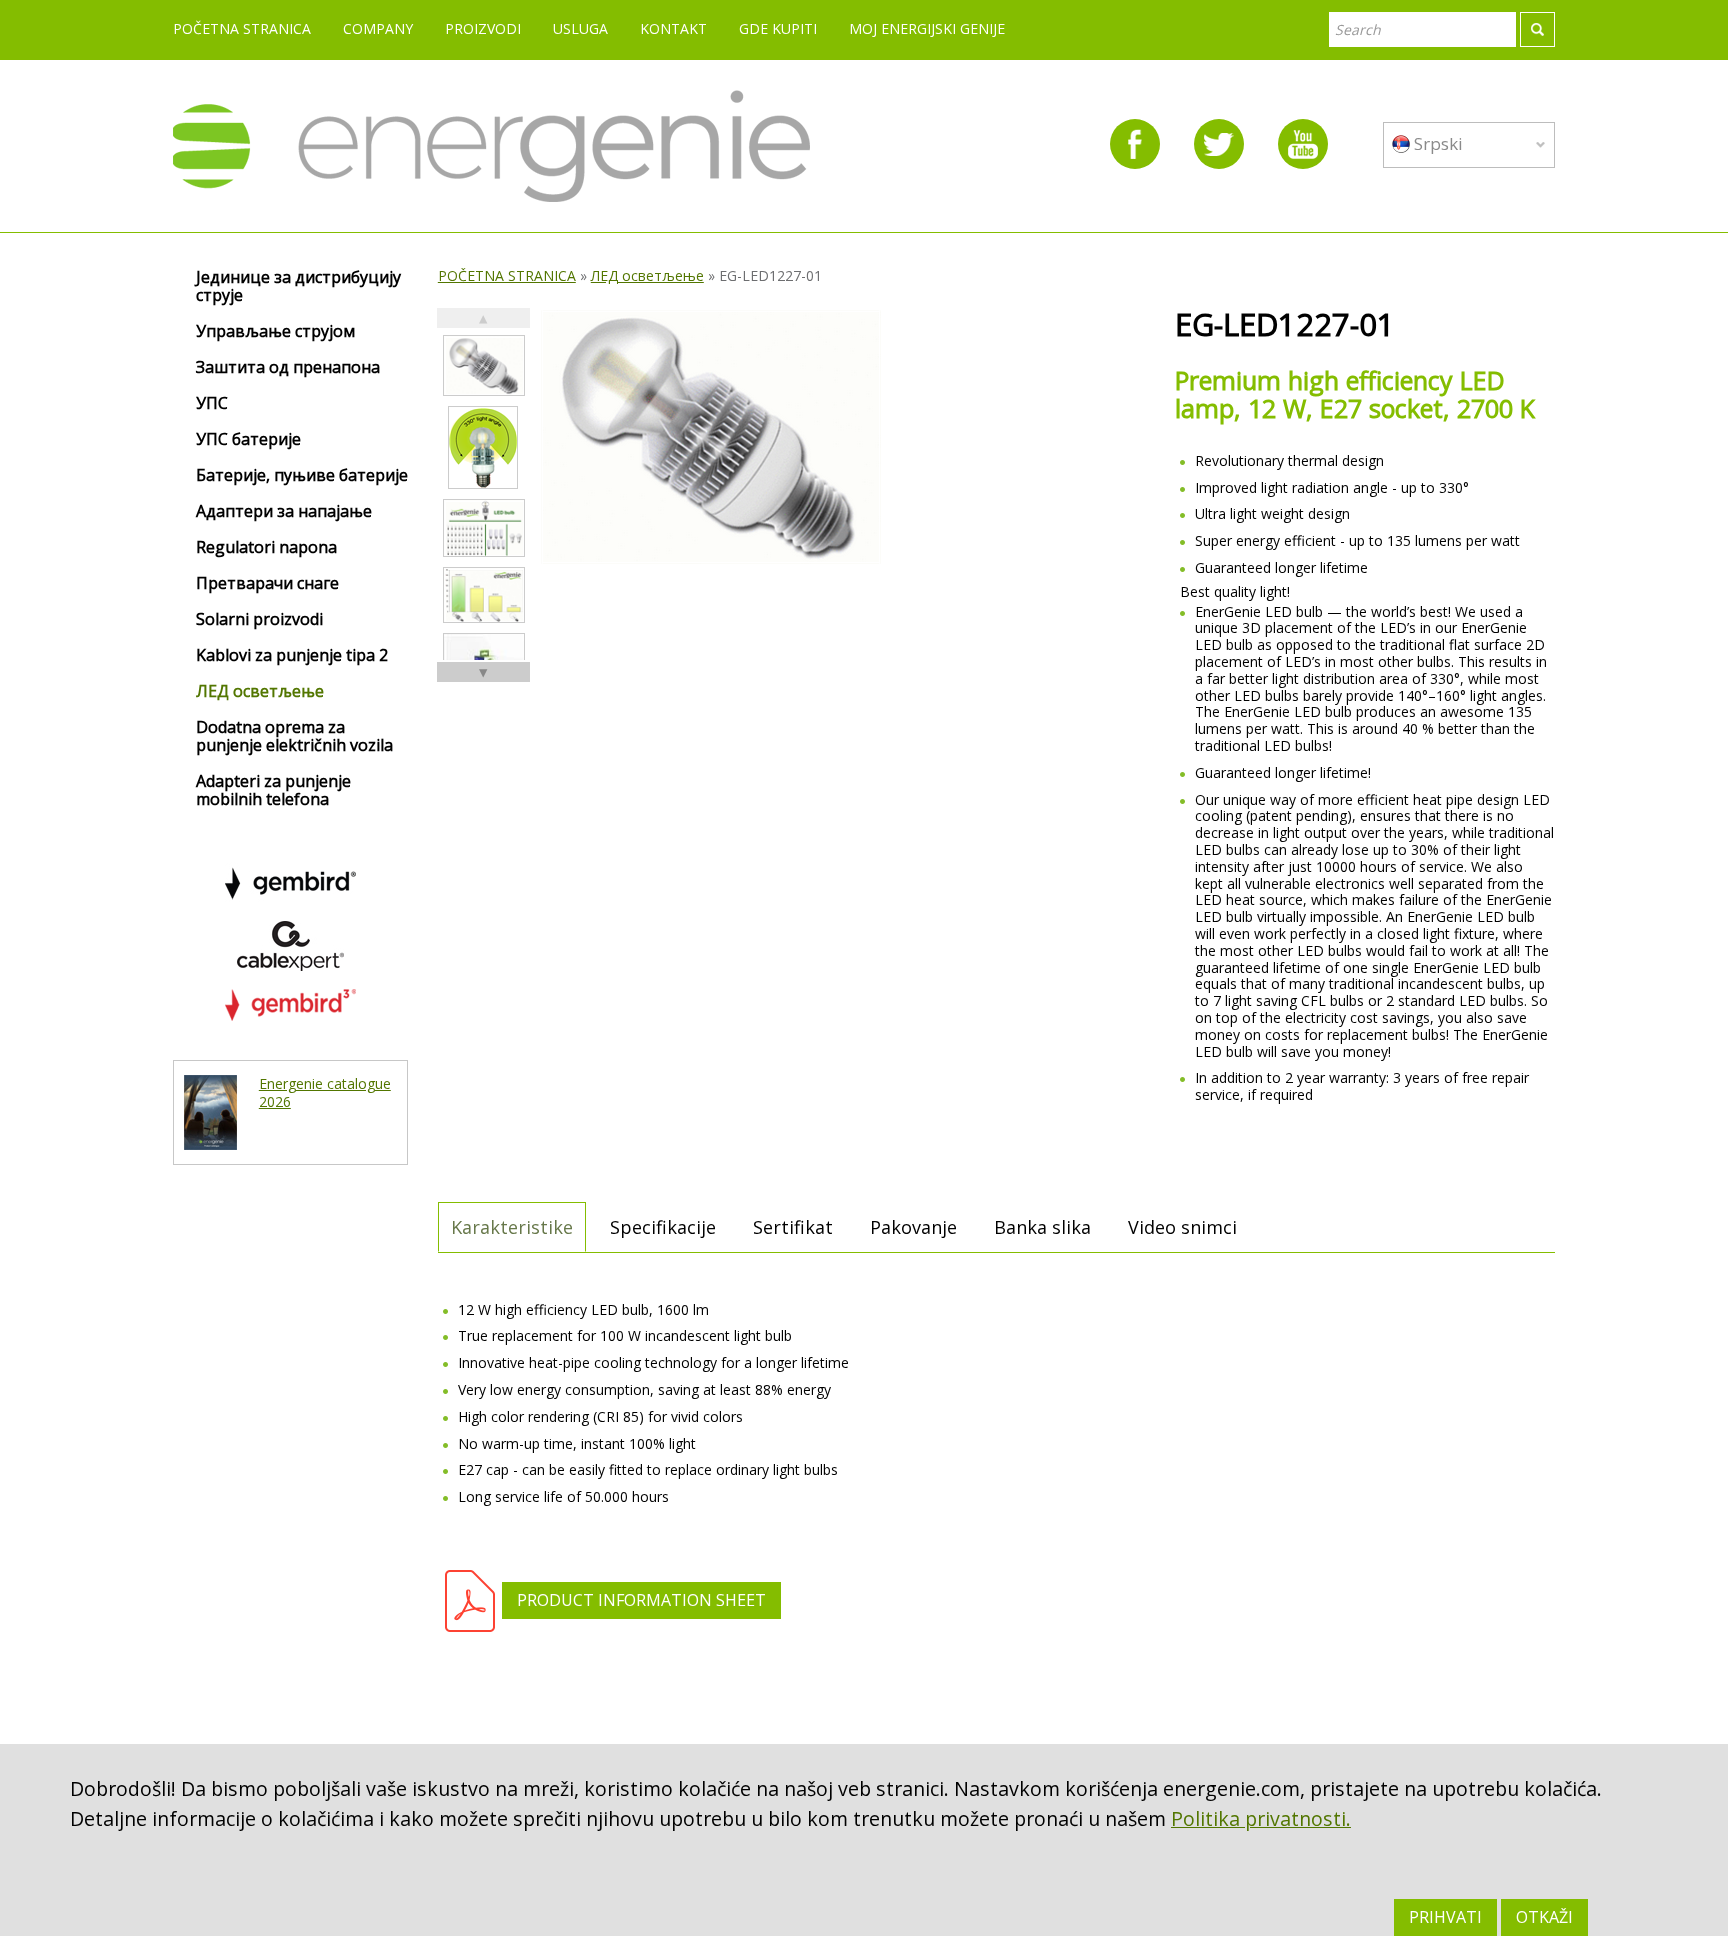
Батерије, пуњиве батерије (302, 476)
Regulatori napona (266, 548)
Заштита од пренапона (288, 368)
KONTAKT (673, 28)
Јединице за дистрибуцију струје (298, 287)
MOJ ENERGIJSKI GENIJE (927, 28)
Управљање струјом (275, 332)
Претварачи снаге (267, 584)
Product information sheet (641, 1600)
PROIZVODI (483, 28)
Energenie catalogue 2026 (325, 1092)
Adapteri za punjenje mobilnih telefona (273, 791)
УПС (212, 404)
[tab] (512, 1227)
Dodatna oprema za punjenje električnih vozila (294, 737)
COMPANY (378, 28)
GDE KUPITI (778, 28)
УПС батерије (248, 440)
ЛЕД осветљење (647, 275)
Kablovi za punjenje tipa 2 (292, 656)
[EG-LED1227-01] (484, 366)
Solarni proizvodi (259, 620)
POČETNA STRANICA (242, 28)
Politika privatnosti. (1261, 1818)
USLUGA (580, 28)
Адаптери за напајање (284, 512)
